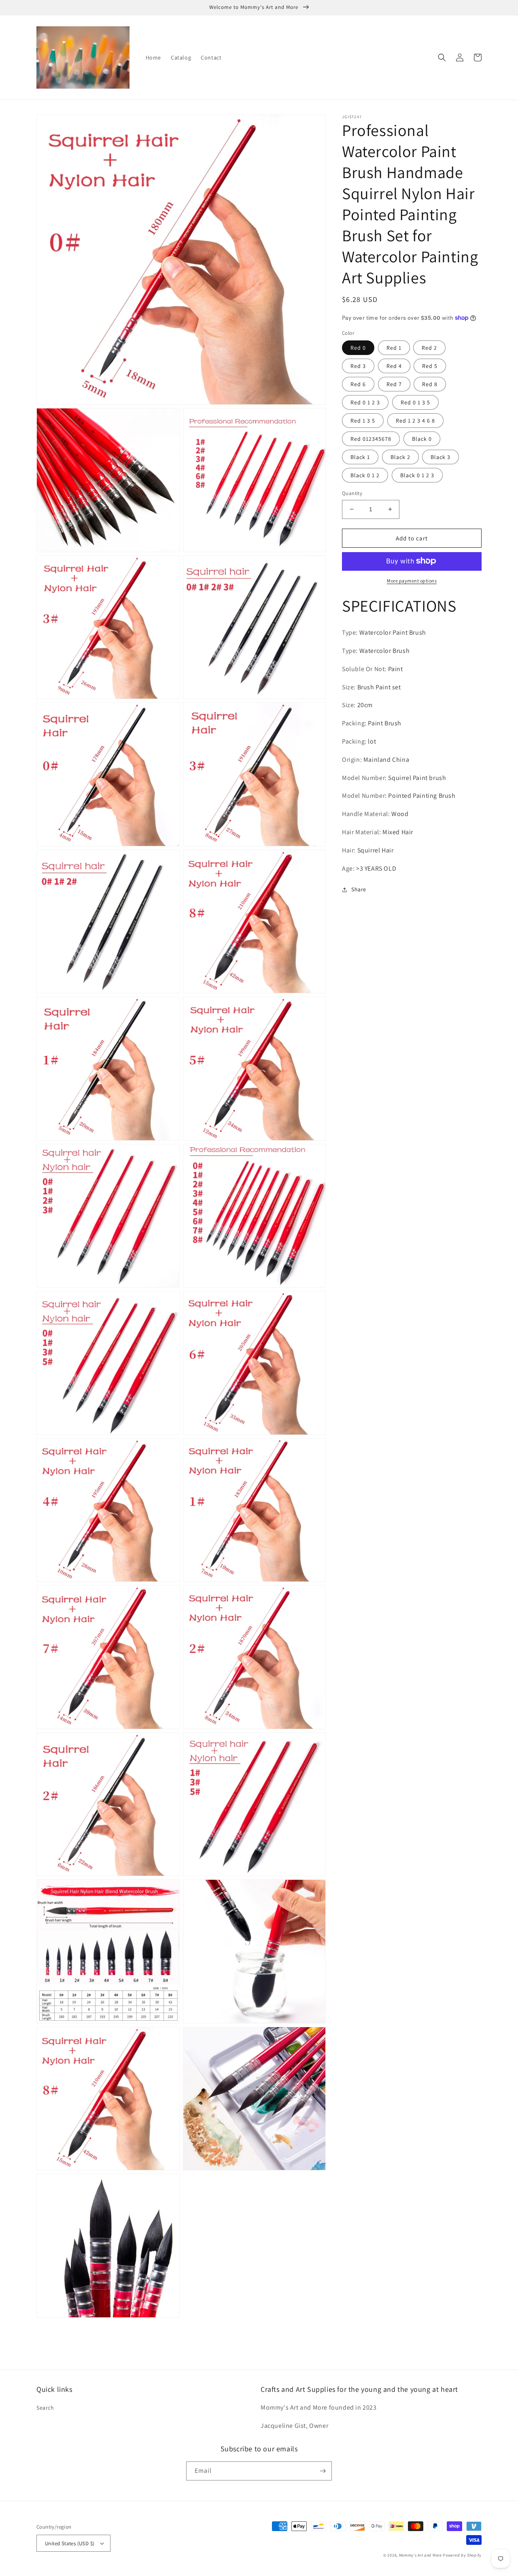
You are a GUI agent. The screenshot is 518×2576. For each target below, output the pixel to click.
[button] (442, 57)
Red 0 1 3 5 (415, 402)
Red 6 (358, 384)
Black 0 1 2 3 (417, 475)
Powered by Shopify (462, 2555)
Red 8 (430, 384)
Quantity (352, 493)
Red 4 (394, 366)
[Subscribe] (323, 2471)
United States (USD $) (70, 2543)
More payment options (412, 580)
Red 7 (394, 384)
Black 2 (400, 457)
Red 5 (430, 366)
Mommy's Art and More (420, 2555)
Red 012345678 (371, 439)
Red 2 (429, 348)
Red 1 (394, 348)
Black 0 (422, 439)
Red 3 (358, 366)
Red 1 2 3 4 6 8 (415, 421)
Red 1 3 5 (363, 421)
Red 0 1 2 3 (365, 402)
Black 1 (360, 457)
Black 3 (441, 457)
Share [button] (359, 889)
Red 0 (358, 348)
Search (45, 2408)
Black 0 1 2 (365, 475)
